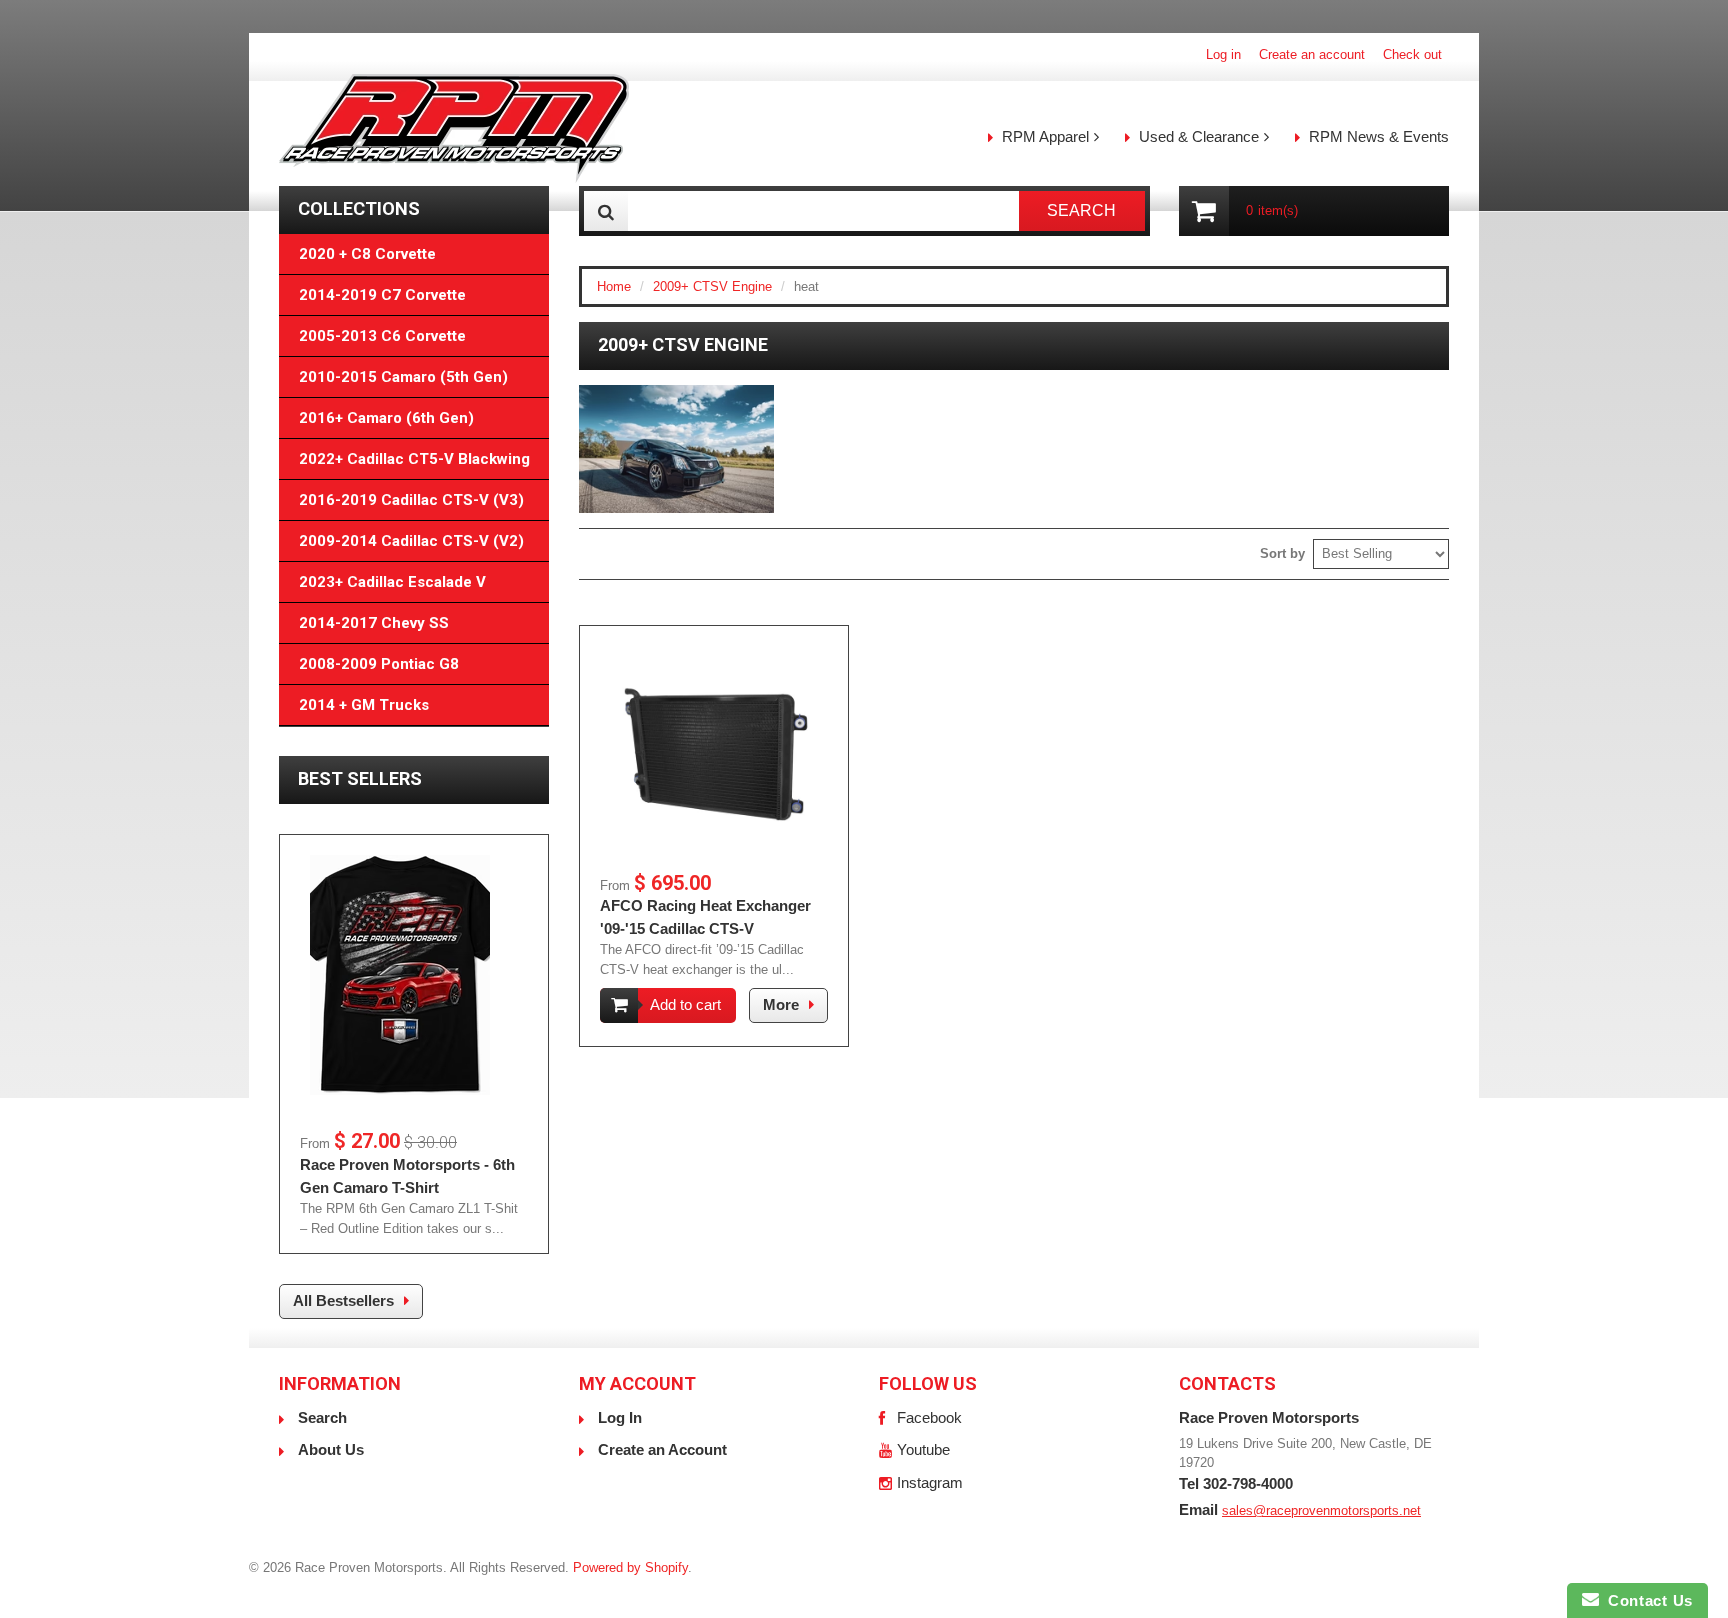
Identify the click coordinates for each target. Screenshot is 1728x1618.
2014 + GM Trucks (364, 705)
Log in (1223, 54)
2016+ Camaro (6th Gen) (386, 418)
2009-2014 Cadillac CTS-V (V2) (411, 541)
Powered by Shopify (630, 1567)
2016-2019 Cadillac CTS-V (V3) (411, 500)
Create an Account (662, 1449)
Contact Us (1646, 1600)
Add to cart (685, 1004)
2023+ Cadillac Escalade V (392, 582)
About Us (331, 1449)
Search (322, 1417)
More (781, 1004)
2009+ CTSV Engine (712, 286)
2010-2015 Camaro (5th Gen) (403, 377)
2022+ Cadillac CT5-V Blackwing (414, 459)
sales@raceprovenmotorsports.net (1321, 1510)
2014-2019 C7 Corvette (382, 295)
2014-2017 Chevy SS (374, 623)
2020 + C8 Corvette (367, 254)
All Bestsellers (343, 1300)
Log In (620, 1417)
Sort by (1282, 553)
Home (614, 286)
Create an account (1312, 54)
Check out (1412, 54)
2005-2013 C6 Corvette (382, 336)
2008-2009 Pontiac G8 (379, 664)
